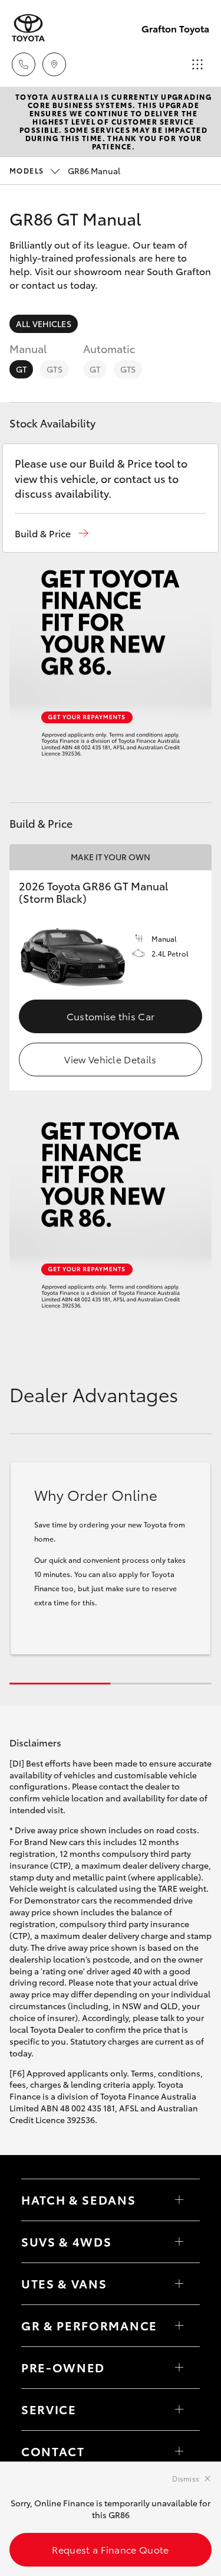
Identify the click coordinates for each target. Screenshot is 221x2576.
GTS (54, 369)
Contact (53, 2451)
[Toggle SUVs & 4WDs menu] (179, 2242)
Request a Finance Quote (110, 2549)
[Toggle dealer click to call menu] (24, 64)
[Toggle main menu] (197, 64)
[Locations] (54, 64)
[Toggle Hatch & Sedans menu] (179, 2200)
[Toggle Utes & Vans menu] (179, 2284)
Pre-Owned (63, 2367)
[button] (52, 533)
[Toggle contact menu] (179, 2368)
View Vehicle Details (110, 1059)
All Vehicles (44, 324)
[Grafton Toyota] (28, 28)
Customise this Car (111, 1016)
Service (49, 2409)
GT (21, 369)
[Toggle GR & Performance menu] (179, 2326)
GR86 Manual (65, 171)
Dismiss (186, 2478)
